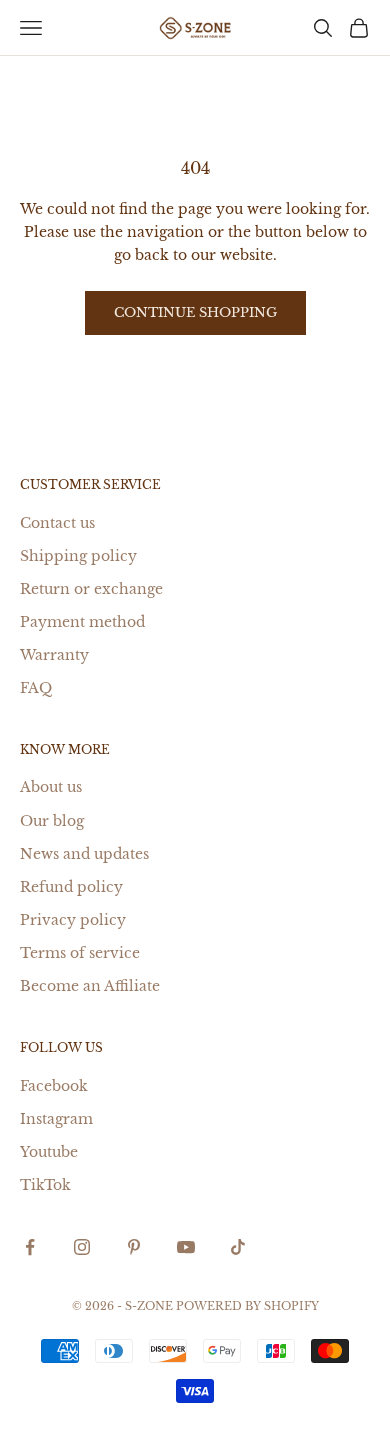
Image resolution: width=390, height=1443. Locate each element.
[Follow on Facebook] (30, 1247)
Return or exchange (91, 589)
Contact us (57, 523)
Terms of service (80, 953)
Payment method (82, 622)
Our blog (52, 821)
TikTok (45, 1185)
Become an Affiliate (90, 986)
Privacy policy (73, 920)
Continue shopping (195, 312)
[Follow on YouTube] (186, 1247)
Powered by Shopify (247, 1306)
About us (51, 787)
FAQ (36, 688)
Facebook (54, 1086)
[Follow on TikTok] (238, 1247)
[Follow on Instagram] (82, 1247)
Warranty (54, 655)
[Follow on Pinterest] (134, 1247)
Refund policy (71, 887)
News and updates (84, 854)
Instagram (56, 1119)
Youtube (49, 1152)
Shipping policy (78, 556)
